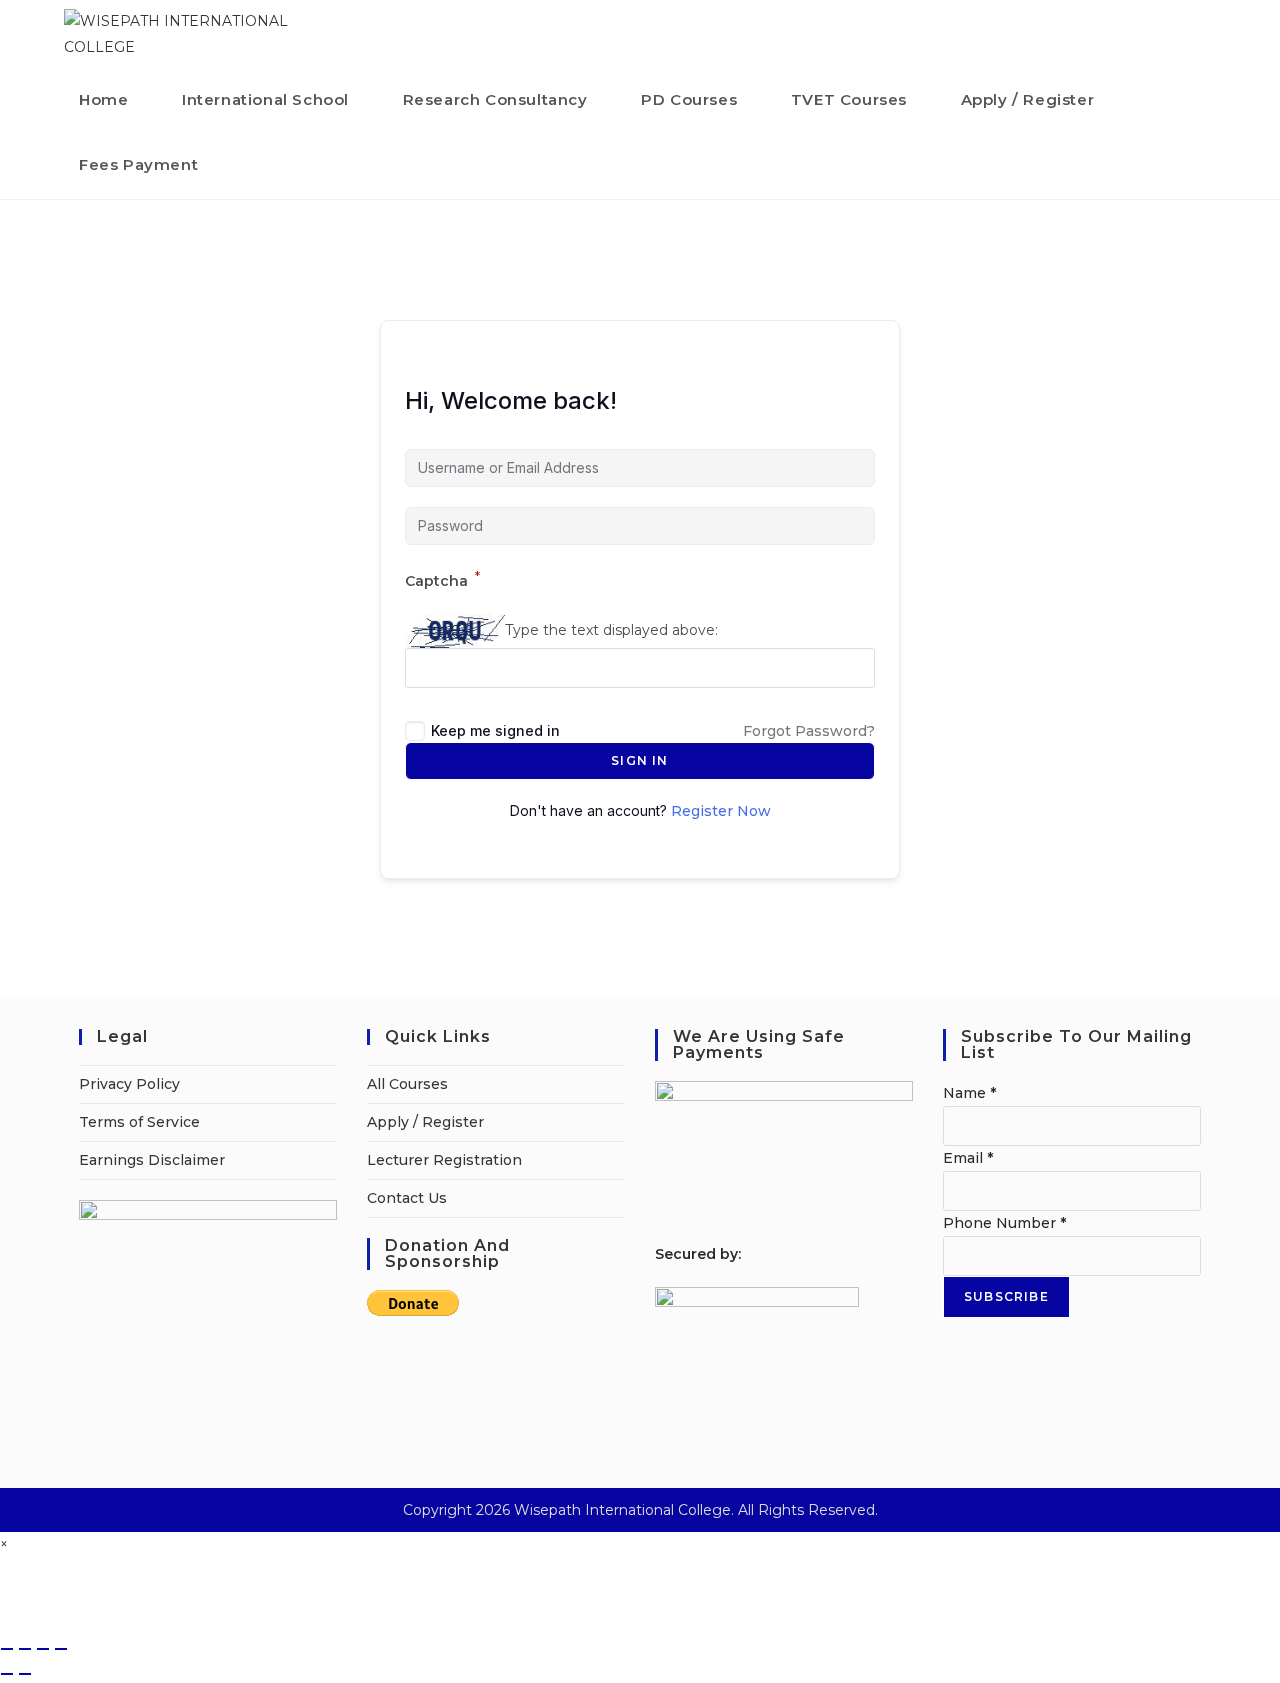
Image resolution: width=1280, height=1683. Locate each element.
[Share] (43, 1649)
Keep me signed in (495, 730)
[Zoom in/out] (7, 1649)
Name (969, 1093)
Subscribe (1006, 1296)
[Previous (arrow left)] (7, 1674)
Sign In (639, 760)
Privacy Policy (129, 1084)
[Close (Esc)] (61, 1649)
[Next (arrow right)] (25, 1674)
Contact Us (407, 1198)
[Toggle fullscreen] (25, 1649)
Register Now (721, 811)
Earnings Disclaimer (152, 1160)
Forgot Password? (809, 731)
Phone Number (1004, 1223)
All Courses (407, 1084)
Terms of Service (139, 1122)
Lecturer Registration (444, 1160)
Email (968, 1158)
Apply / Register (425, 1122)
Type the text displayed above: (611, 630)
